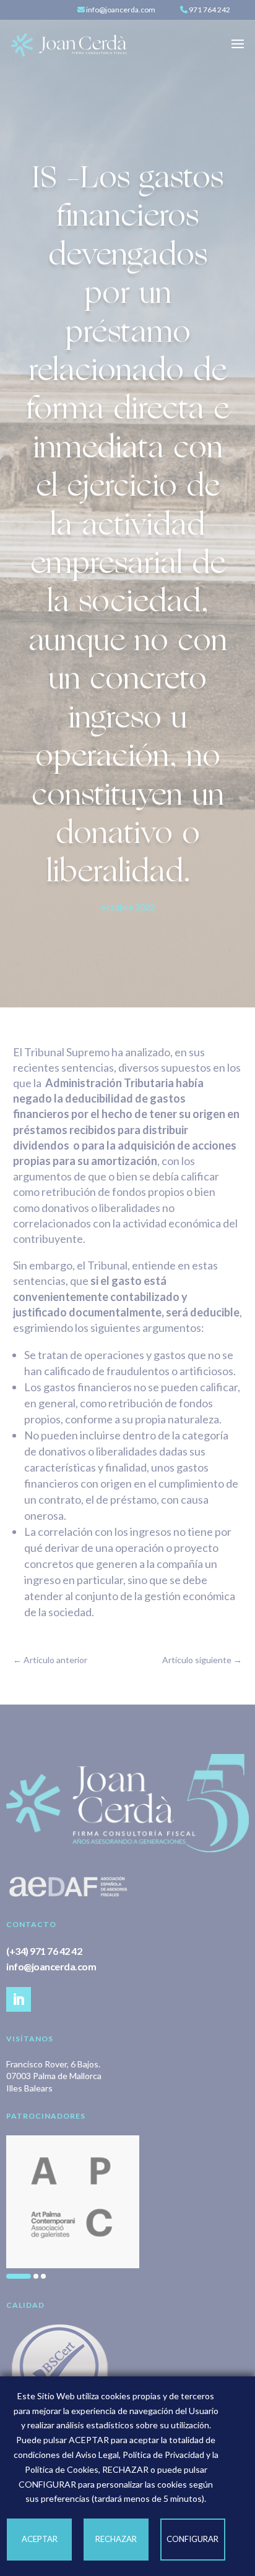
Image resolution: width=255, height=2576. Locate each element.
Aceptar (40, 2539)
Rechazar (116, 2539)
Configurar (192, 2539)
